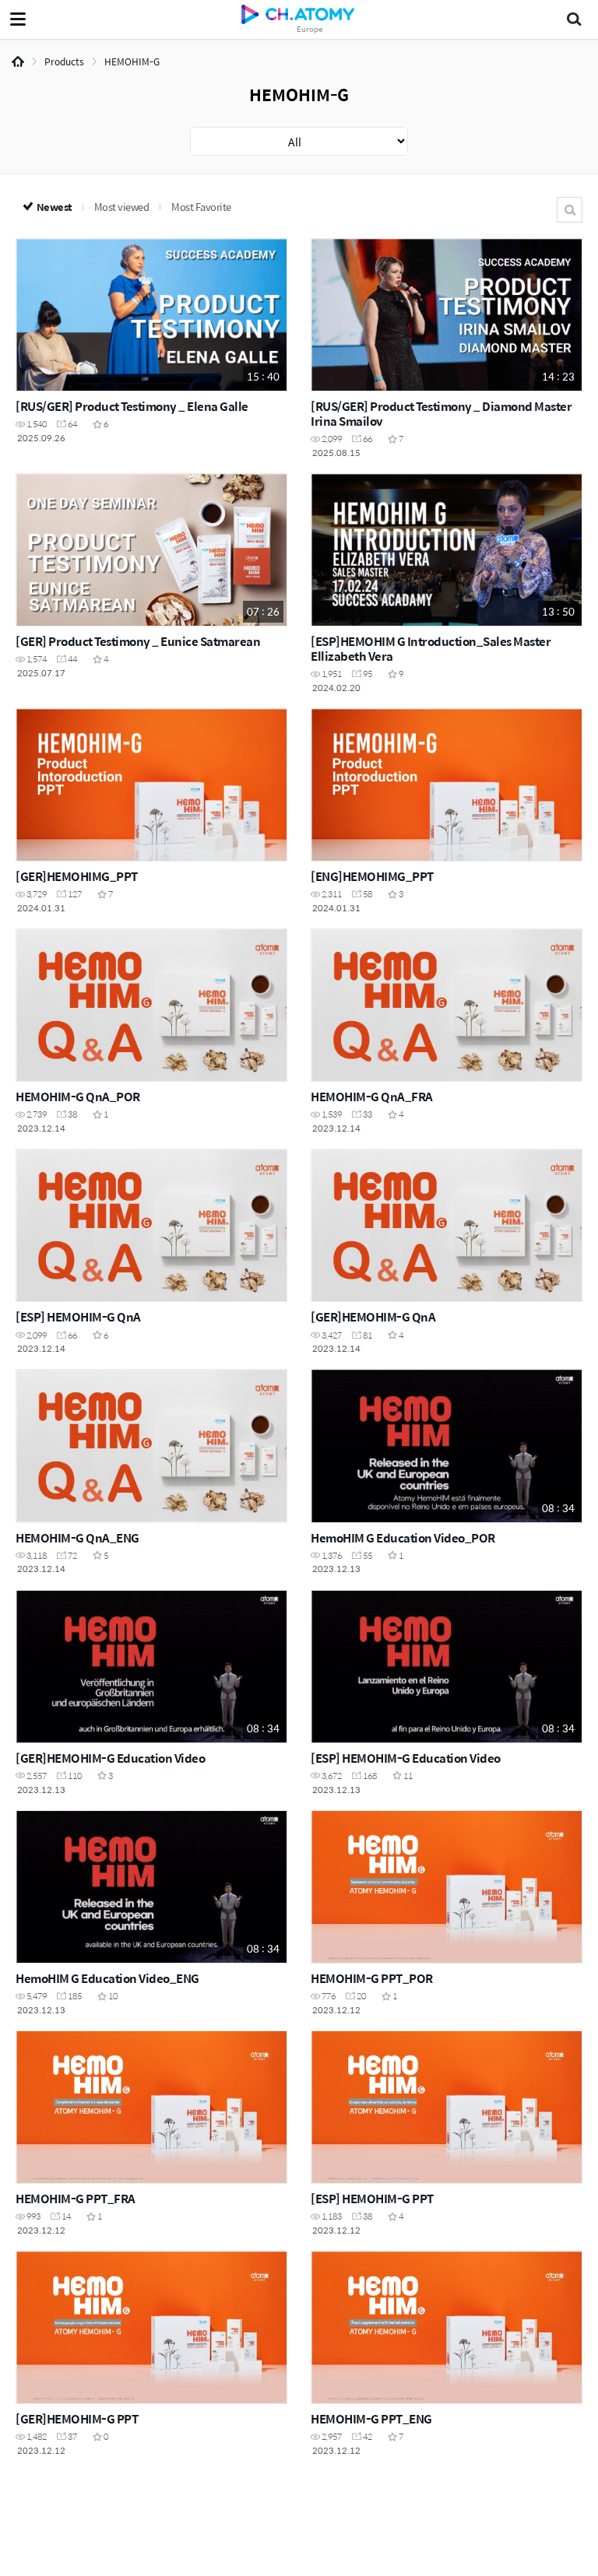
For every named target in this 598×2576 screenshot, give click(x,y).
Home (18, 61)
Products (64, 61)
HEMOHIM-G (132, 61)
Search (570, 210)
